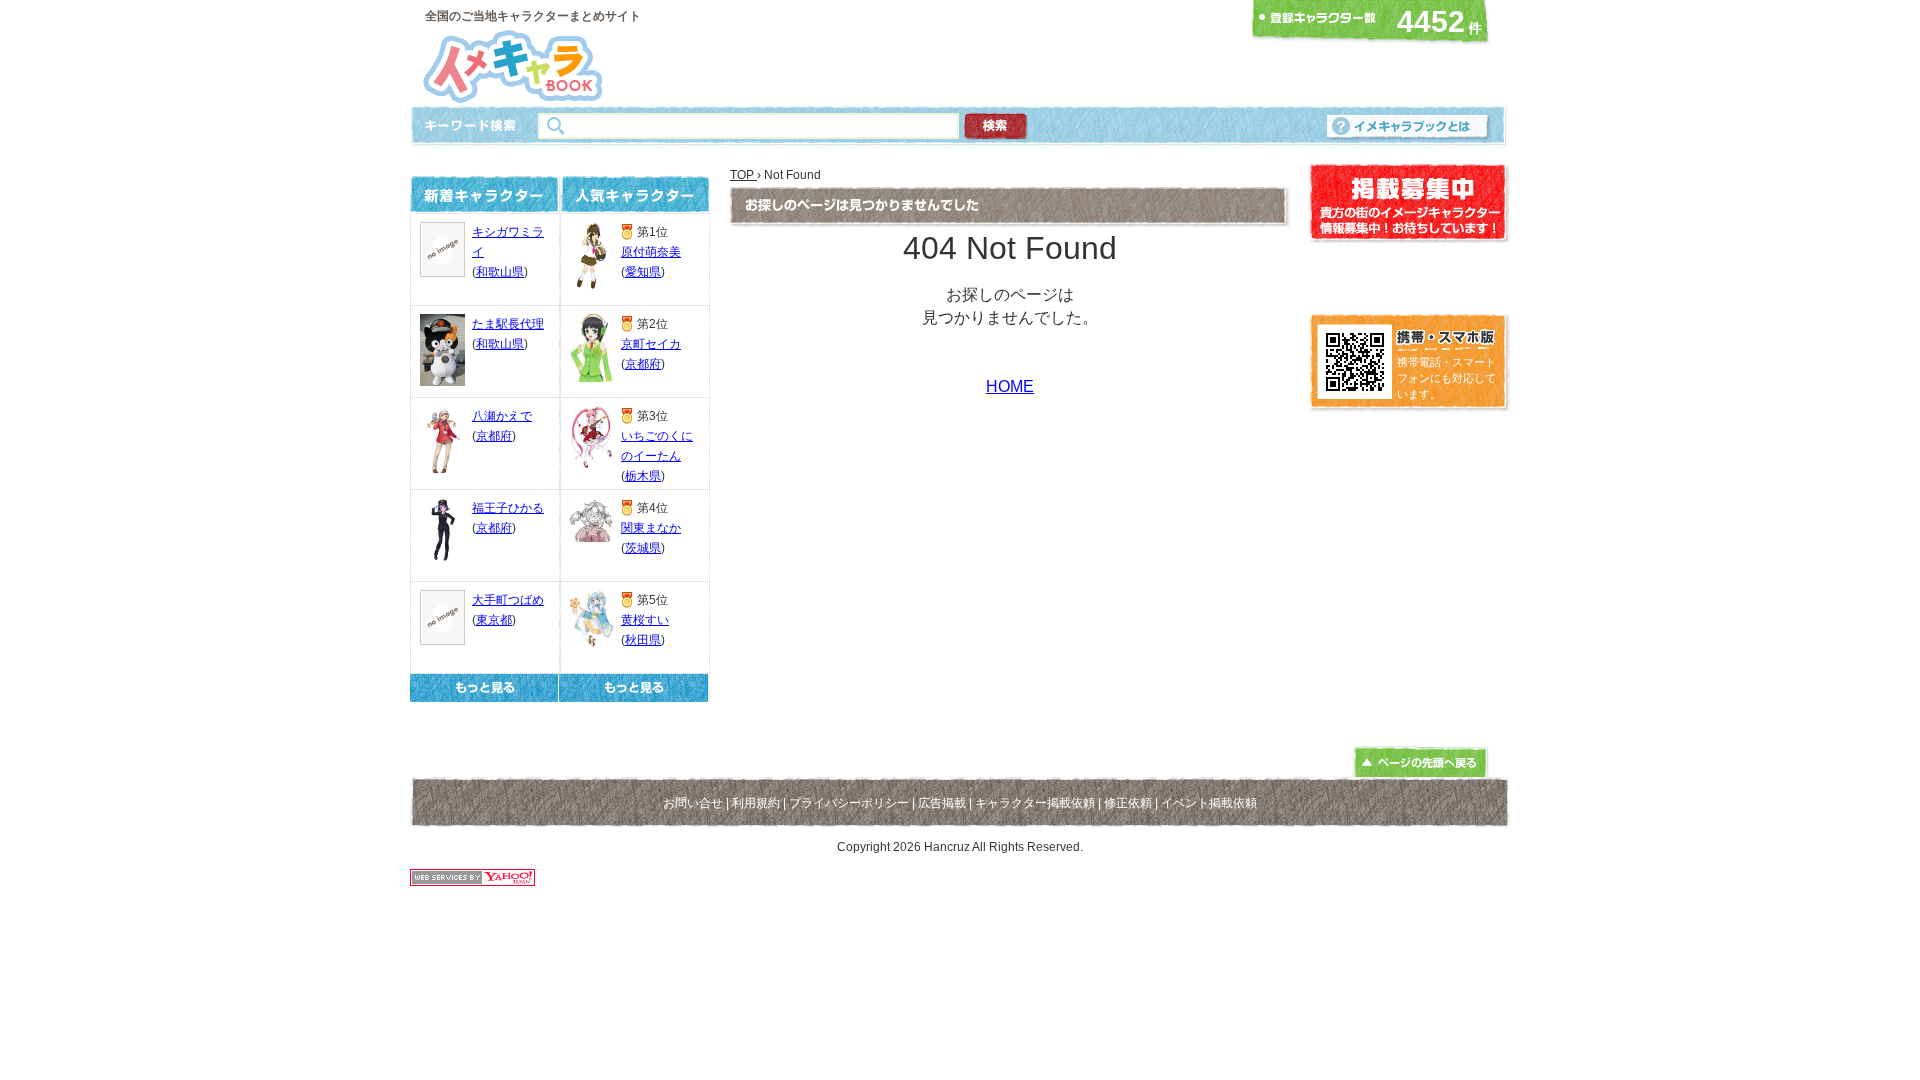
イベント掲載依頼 (1209, 803)
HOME (1010, 386)
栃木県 (643, 476)
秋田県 (643, 640)
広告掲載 (942, 803)
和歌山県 (500, 272)
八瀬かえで (502, 416)
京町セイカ (651, 344)
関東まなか (651, 528)
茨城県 (643, 548)
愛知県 (643, 272)
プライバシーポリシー (849, 803)
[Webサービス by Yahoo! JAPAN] (472, 880)
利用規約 (756, 803)
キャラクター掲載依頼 (1035, 803)
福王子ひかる (508, 508)
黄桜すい (645, 620)
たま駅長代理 (508, 324)
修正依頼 (1128, 803)
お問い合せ (693, 803)
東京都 (494, 620)
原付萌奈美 (651, 252)
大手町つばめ (508, 600)
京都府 (494, 436)
